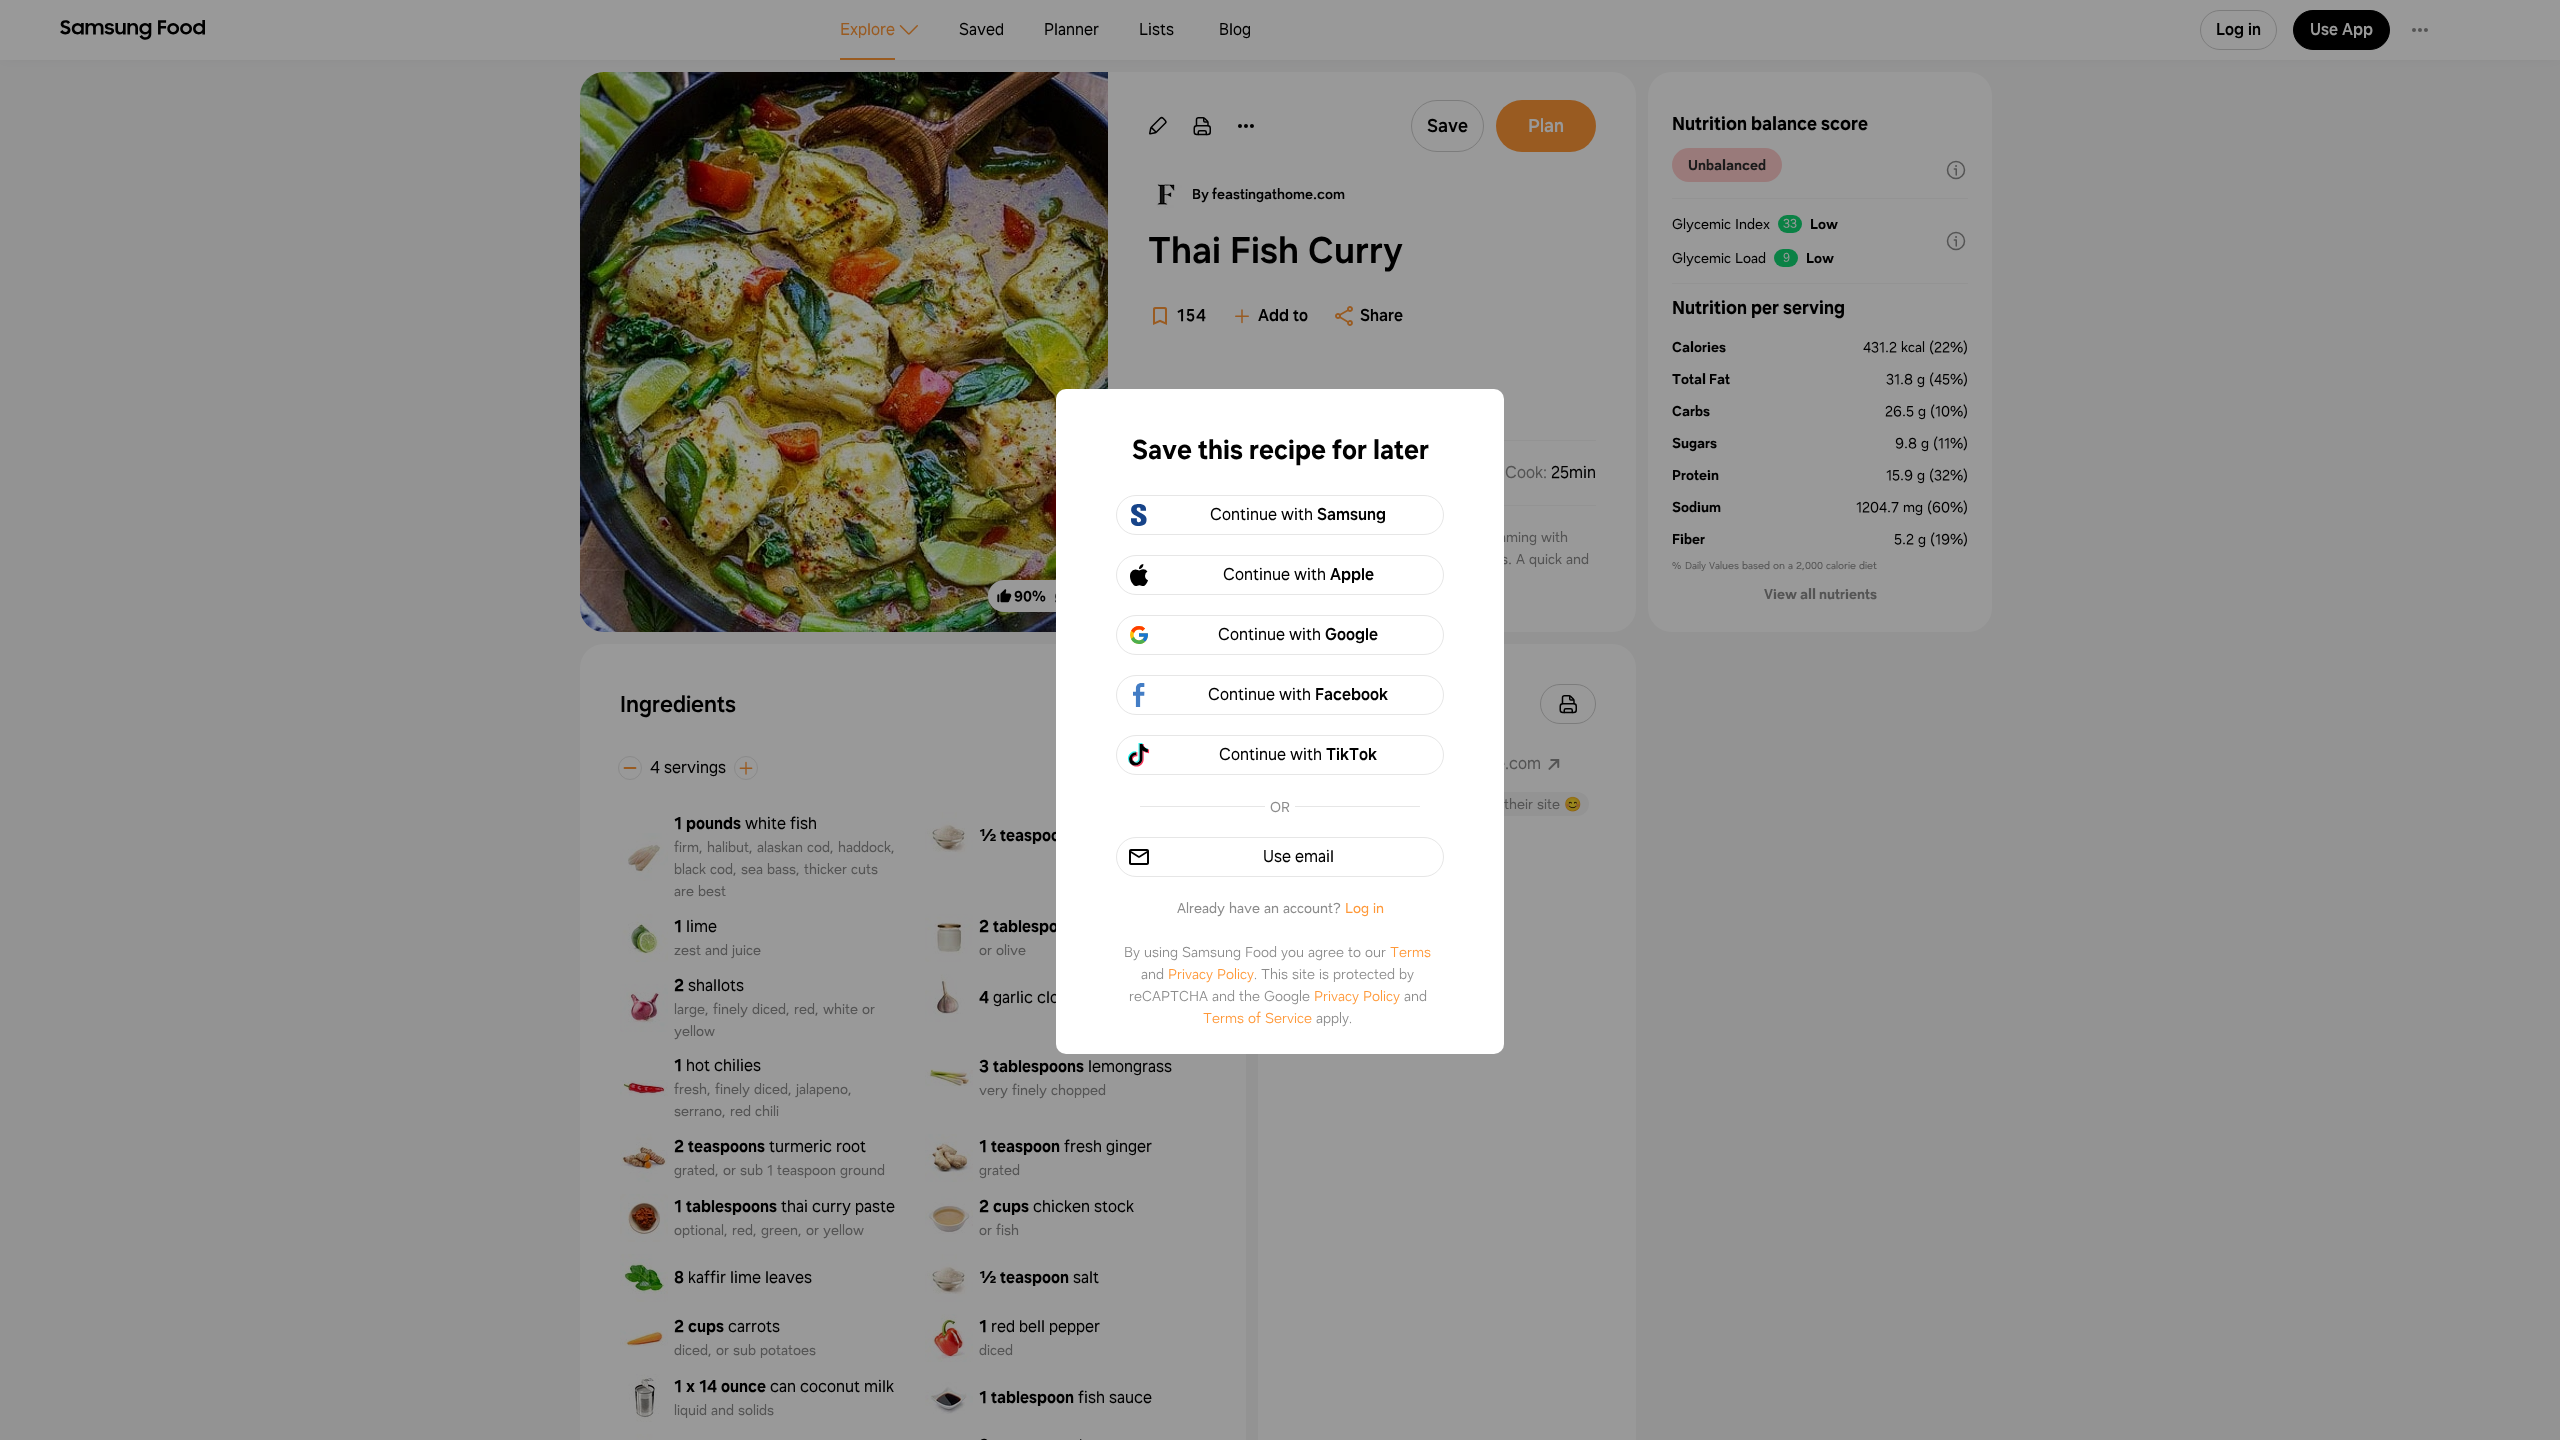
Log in (1364, 908)
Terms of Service (1257, 1018)
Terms (1410, 952)
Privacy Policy (1211, 974)
